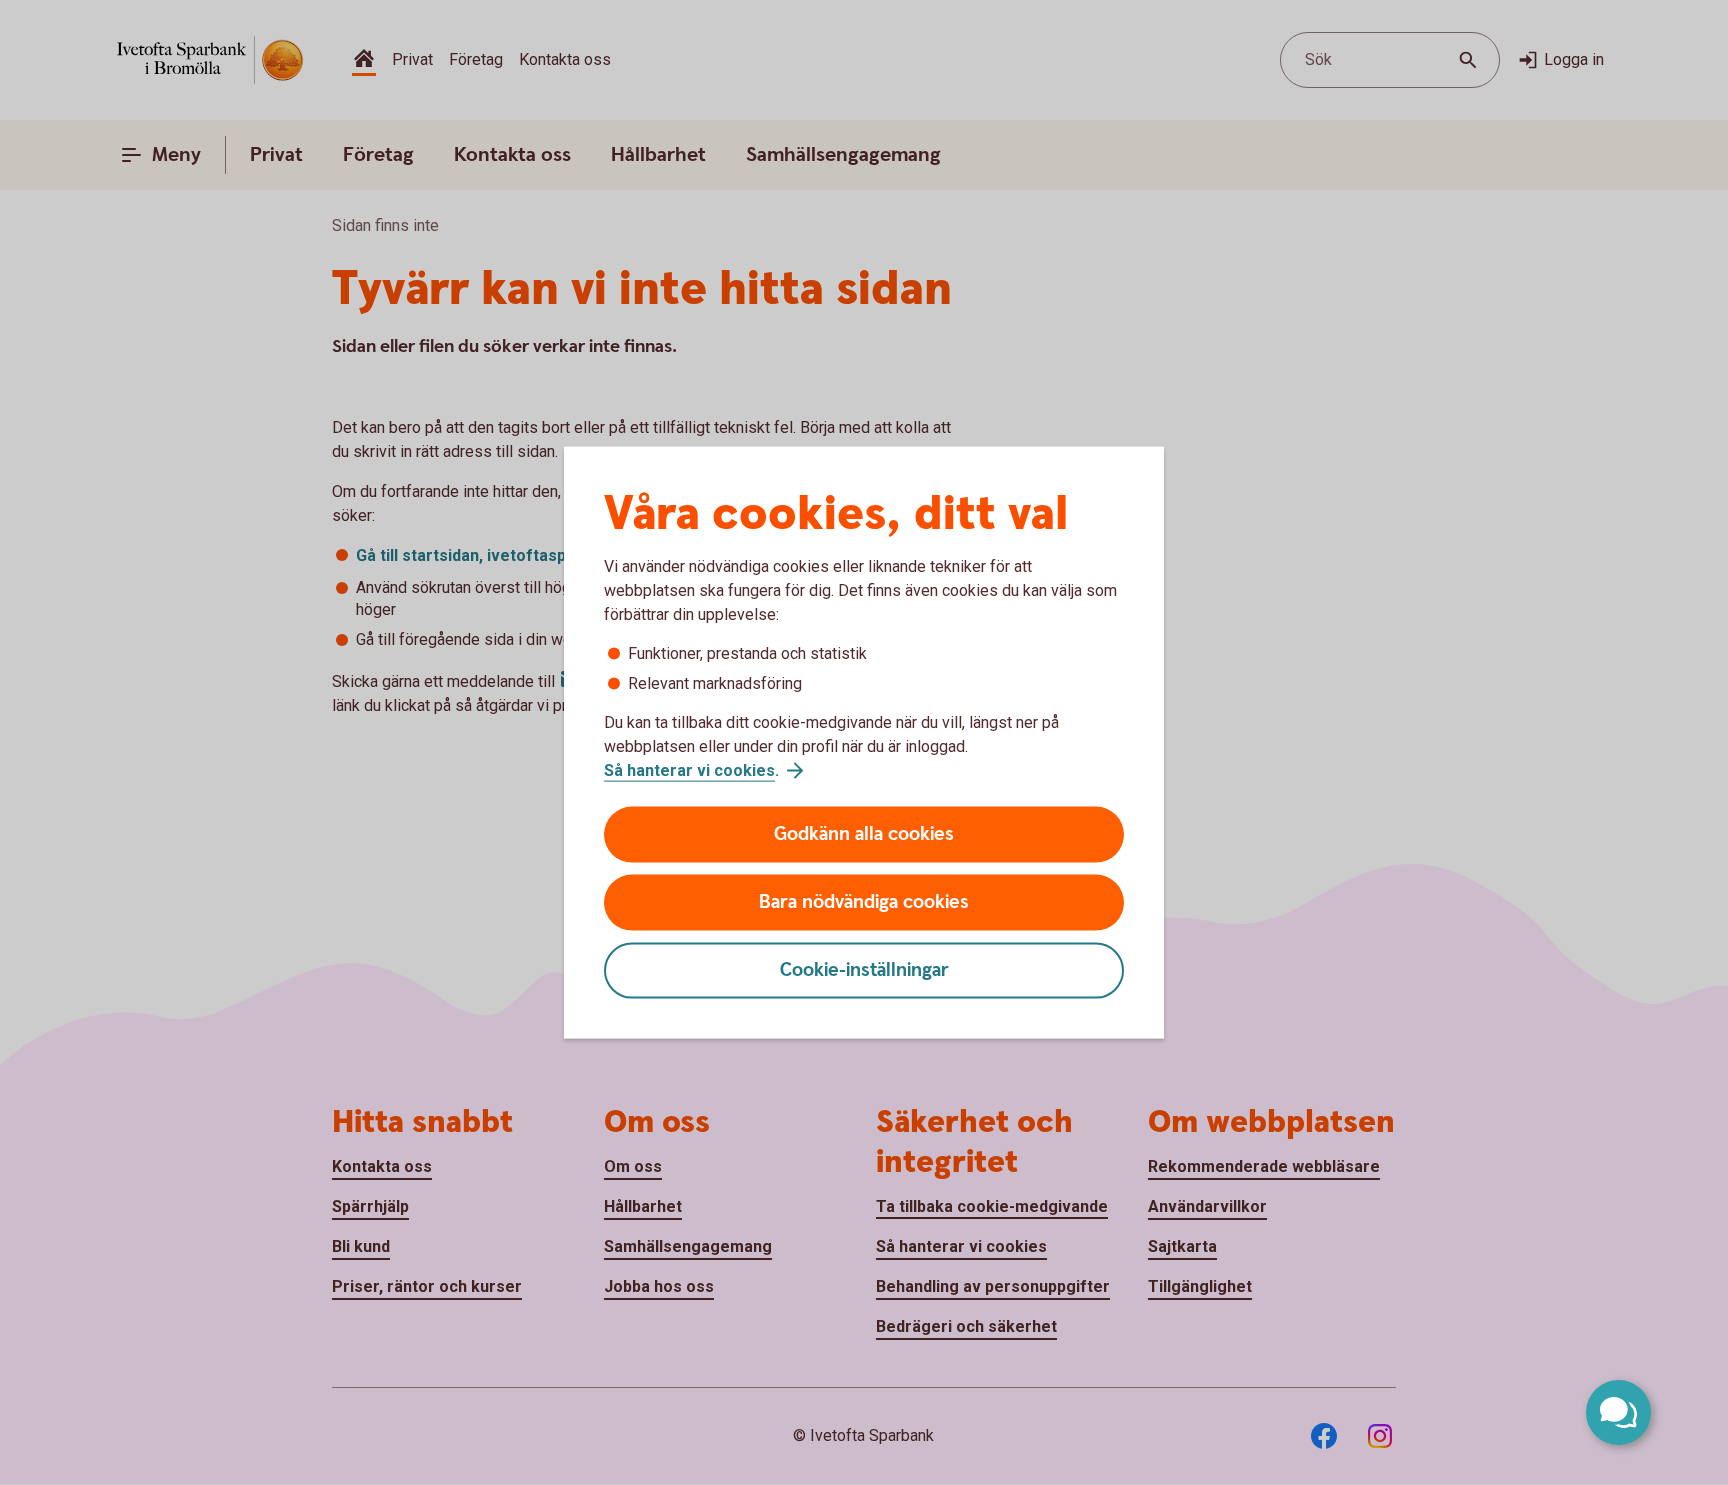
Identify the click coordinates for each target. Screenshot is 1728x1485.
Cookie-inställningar (864, 970)
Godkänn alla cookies (864, 834)
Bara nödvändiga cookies (864, 902)
